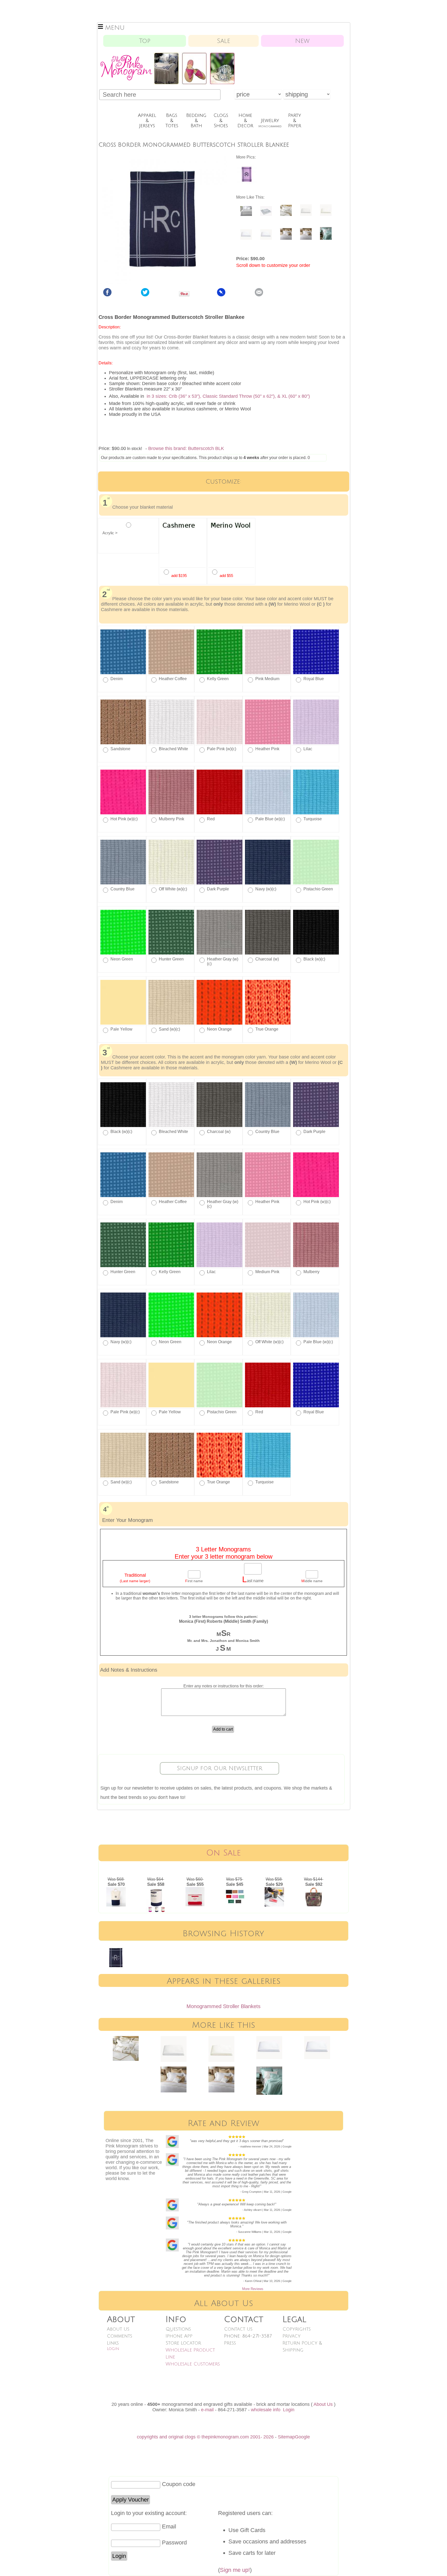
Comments (120, 2336)
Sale (224, 41)
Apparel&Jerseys (147, 121)
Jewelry (270, 123)
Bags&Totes (172, 121)
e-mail (207, 2410)
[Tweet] (145, 295)
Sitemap (286, 2437)
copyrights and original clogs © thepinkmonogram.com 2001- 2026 (205, 2437)
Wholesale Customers (193, 2364)
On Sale (224, 1853)
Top (145, 41)
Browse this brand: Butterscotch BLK (186, 448)
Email (169, 2526)
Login (113, 2349)
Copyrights (297, 2329)
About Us (118, 2329)
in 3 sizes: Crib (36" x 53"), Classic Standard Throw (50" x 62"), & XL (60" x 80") (228, 396)
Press (230, 2343)
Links (113, 2343)
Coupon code (179, 2484)
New (302, 41)
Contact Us (238, 2329)
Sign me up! (235, 2570)
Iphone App (179, 2336)
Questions (178, 2329)
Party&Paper (295, 121)
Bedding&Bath (196, 121)
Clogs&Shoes (221, 121)
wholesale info (266, 2410)
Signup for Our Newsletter (220, 1768)
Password (174, 2543)
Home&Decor (245, 121)
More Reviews (253, 2289)
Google (302, 2437)
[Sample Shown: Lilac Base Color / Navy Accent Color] (247, 183)
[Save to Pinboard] (221, 295)
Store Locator (183, 2343)
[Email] (259, 295)
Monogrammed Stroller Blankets (224, 2006)
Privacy (292, 2336)
